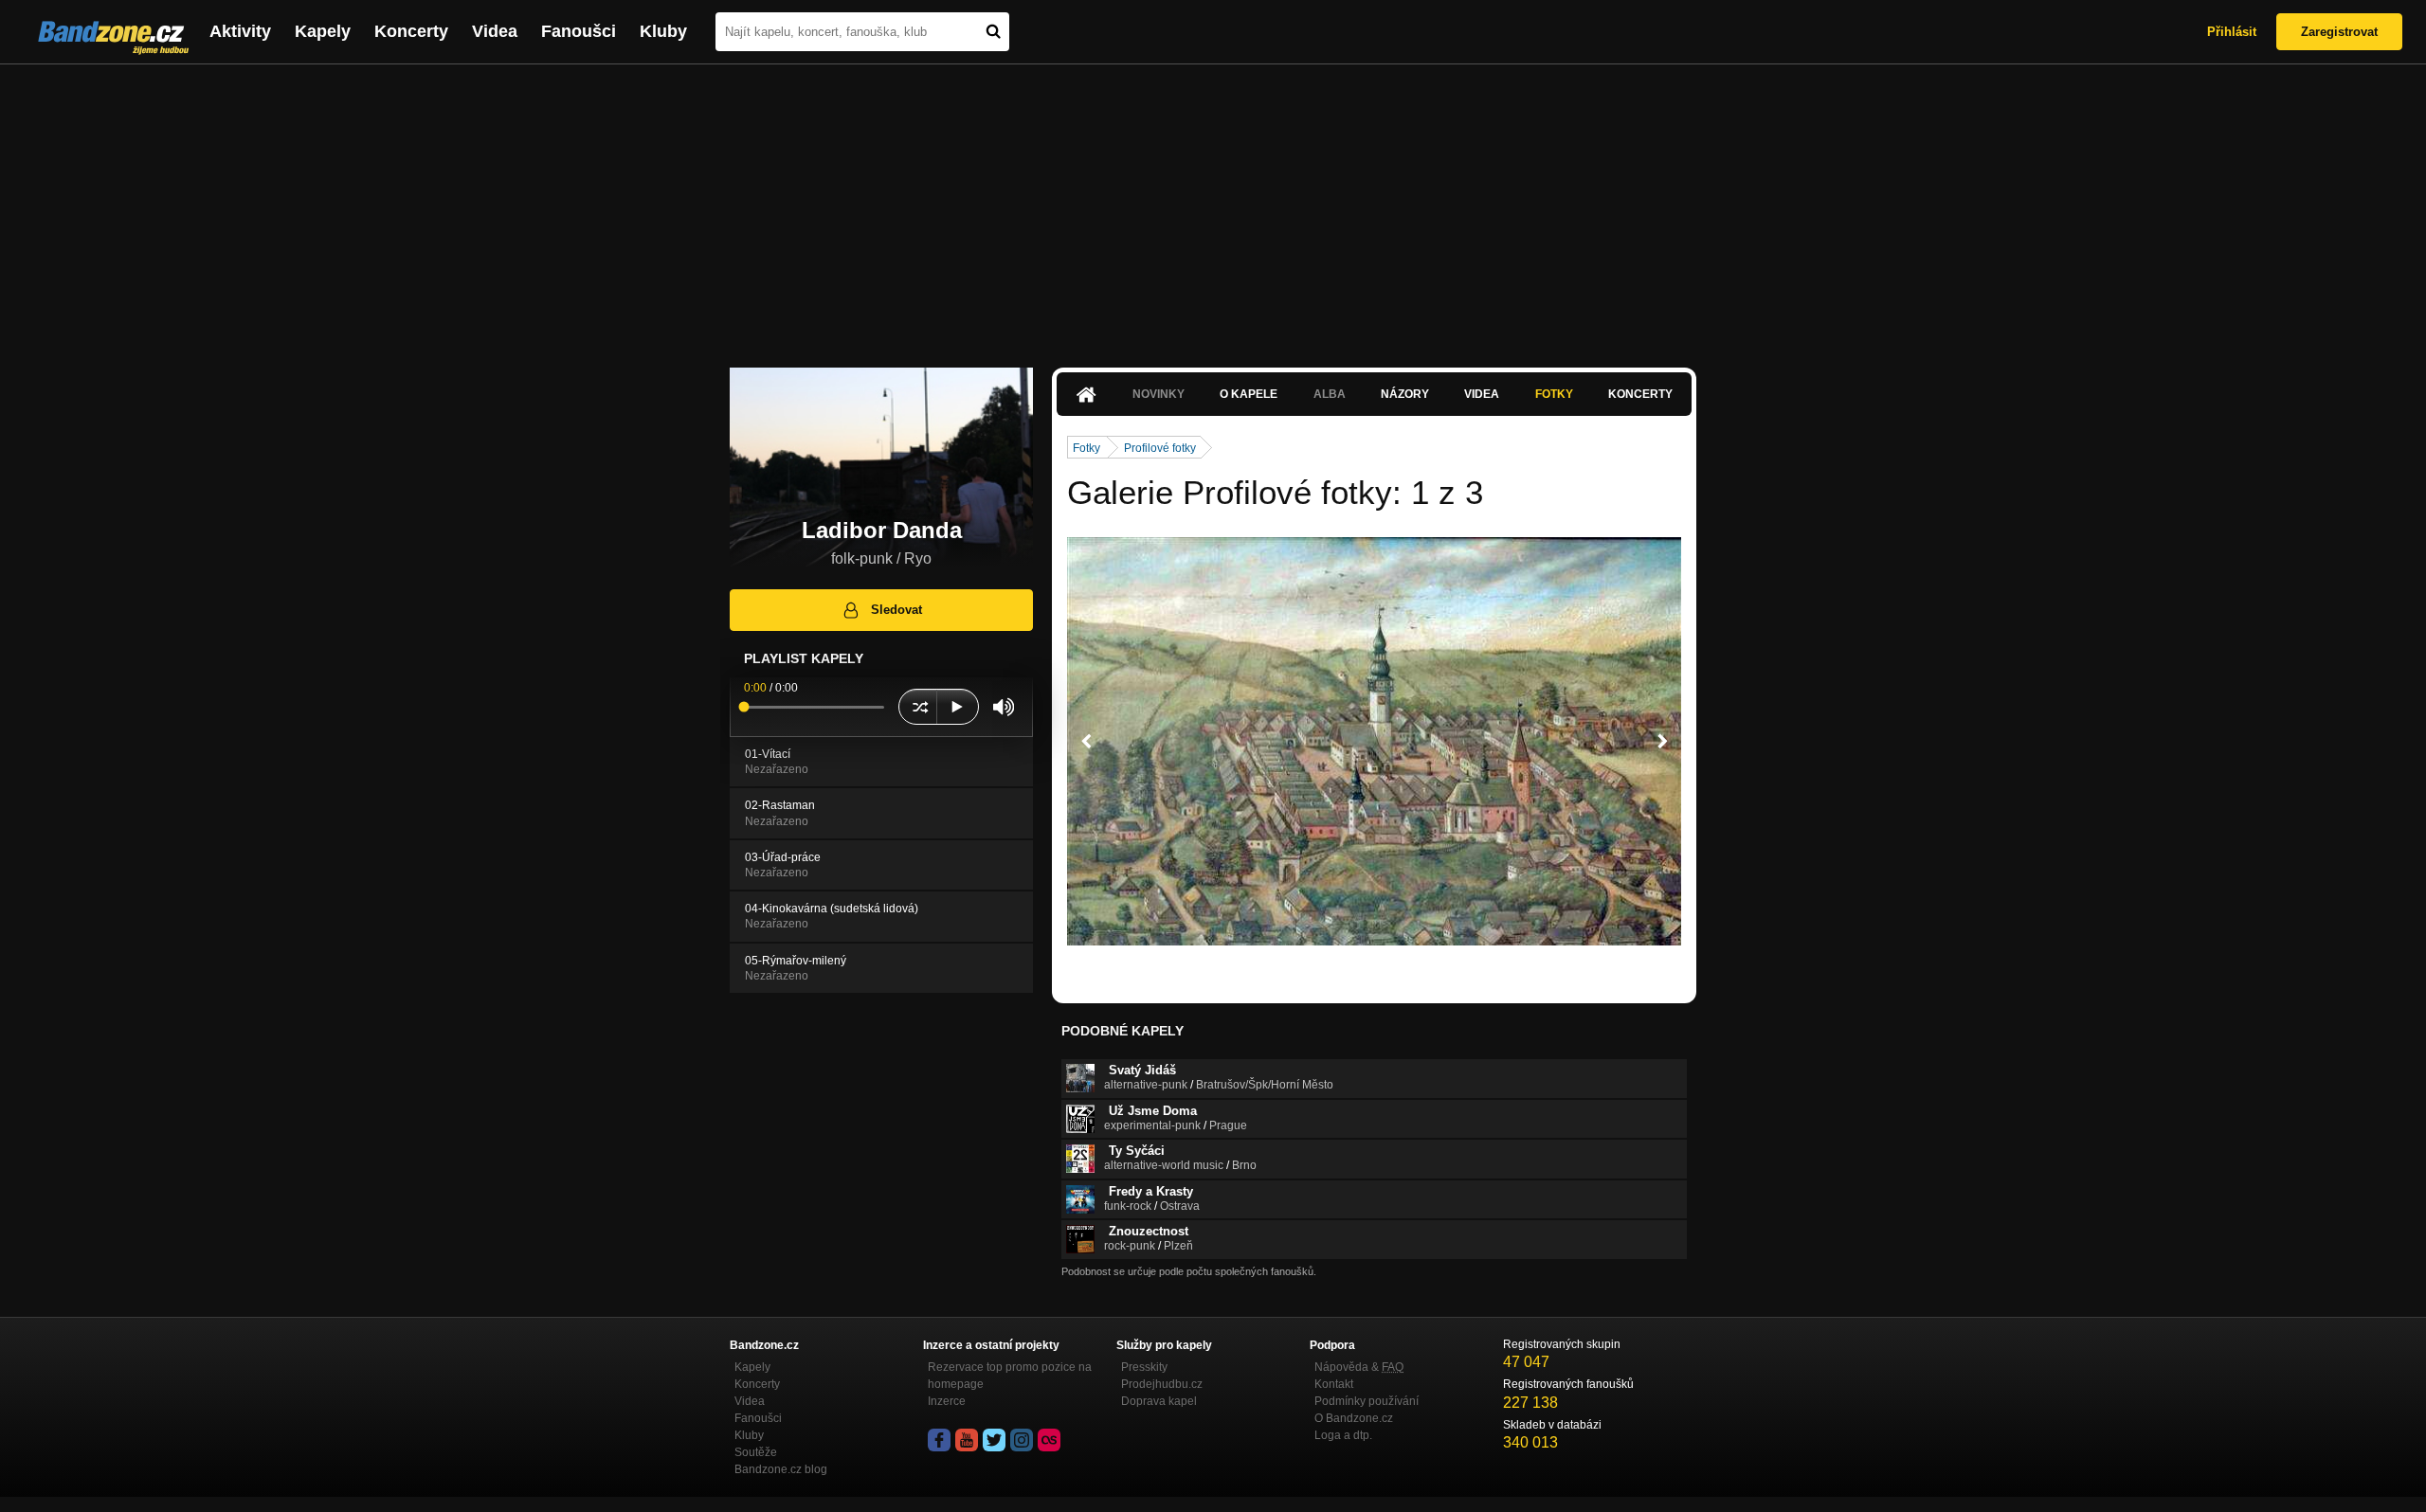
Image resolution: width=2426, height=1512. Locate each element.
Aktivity (240, 31)
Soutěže (756, 1452)
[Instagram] (1022, 1440)
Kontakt (1334, 1384)
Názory (1405, 394)
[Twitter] (994, 1440)
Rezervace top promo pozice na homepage (1010, 1376)
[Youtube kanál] (967, 1440)
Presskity (1144, 1367)
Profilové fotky (1160, 448)
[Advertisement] (1213, 207)
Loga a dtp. (1343, 1435)
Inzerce (947, 1401)
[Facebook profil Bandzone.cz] (939, 1440)
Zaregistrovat (2339, 32)
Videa (495, 31)
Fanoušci (579, 31)
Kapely (323, 31)
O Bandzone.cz (1354, 1418)
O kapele (1249, 394)
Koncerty (411, 31)
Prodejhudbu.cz (1162, 1384)
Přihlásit (2232, 32)
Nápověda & (1359, 1367)
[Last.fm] (1049, 1440)
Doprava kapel (1159, 1401)
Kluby (663, 31)
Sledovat (896, 610)
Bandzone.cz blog (781, 1469)
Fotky (1554, 394)
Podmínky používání (1367, 1401)
